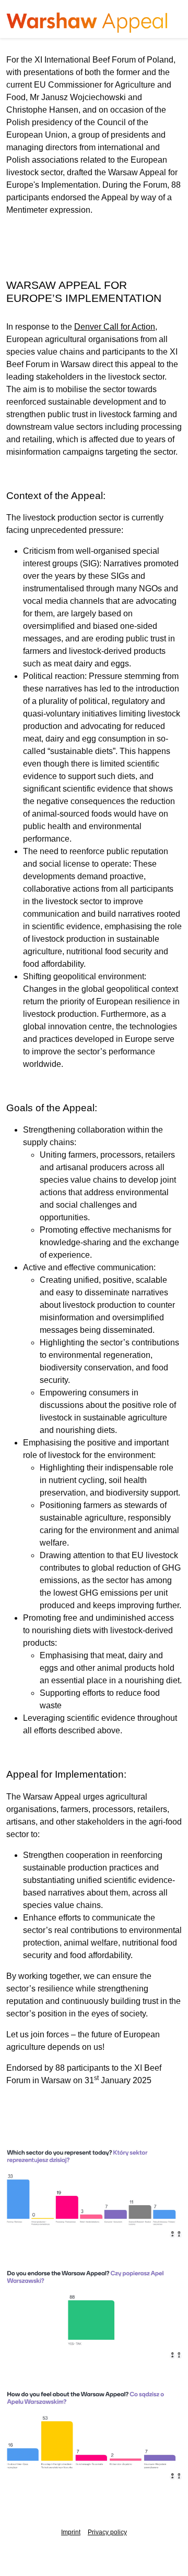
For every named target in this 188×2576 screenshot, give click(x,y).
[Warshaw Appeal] (88, 23)
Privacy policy (107, 2532)
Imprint (71, 2532)
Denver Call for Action (115, 327)
